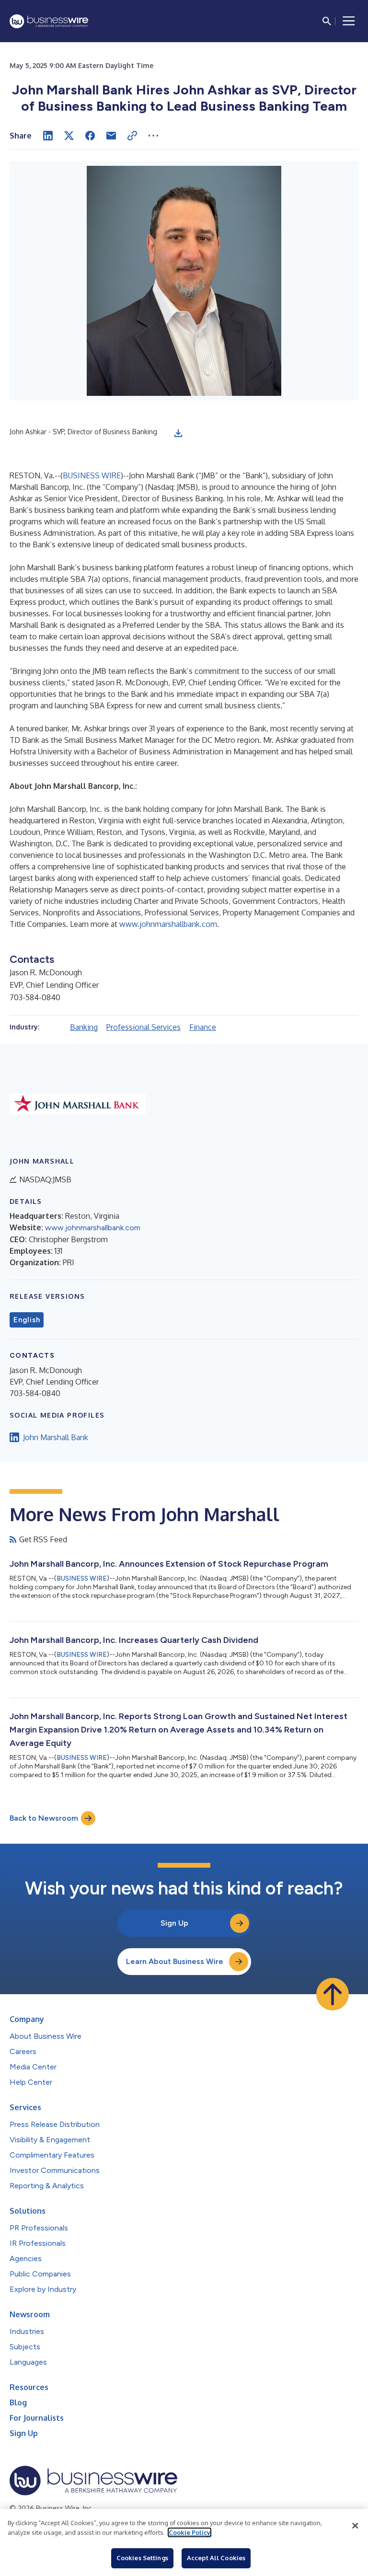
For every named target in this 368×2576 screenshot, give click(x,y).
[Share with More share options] (153, 136)
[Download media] (178, 433)
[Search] (327, 21)
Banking (84, 1027)
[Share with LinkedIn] (48, 136)
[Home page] (49, 21)
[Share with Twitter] (69, 136)
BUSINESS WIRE (92, 475)
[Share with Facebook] (90, 136)
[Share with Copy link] (132, 136)
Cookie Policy (190, 2532)
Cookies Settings (142, 2558)
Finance (203, 1027)
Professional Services (144, 1027)
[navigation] (349, 21)
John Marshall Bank (56, 1437)
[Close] (355, 2526)
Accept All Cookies (216, 2558)
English (27, 1320)
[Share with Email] (111, 136)
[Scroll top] (333, 1994)
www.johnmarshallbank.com (168, 924)
